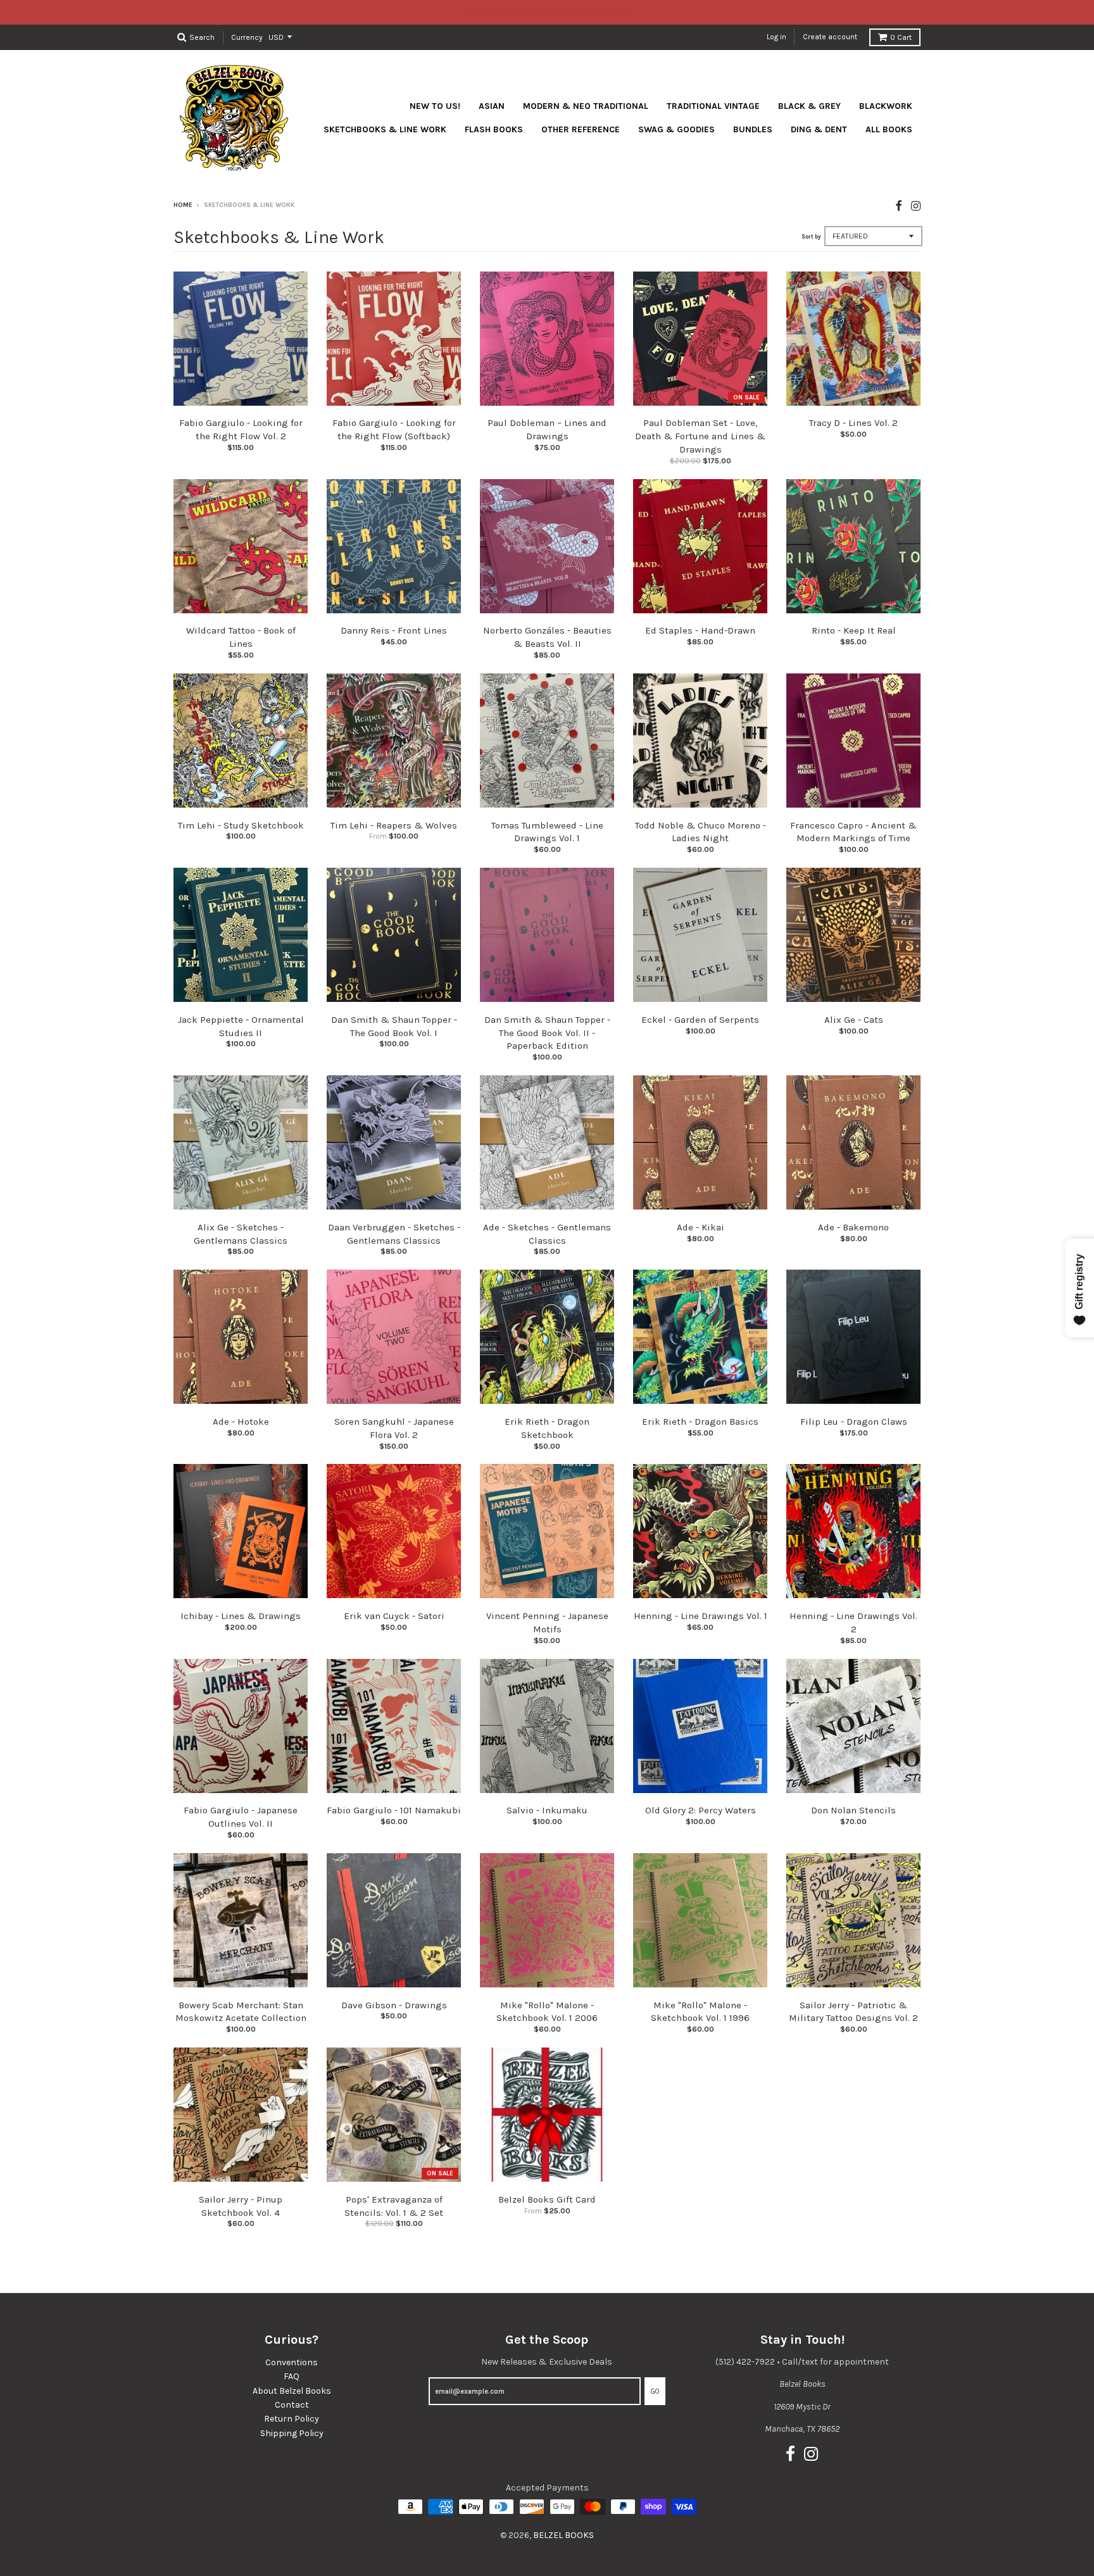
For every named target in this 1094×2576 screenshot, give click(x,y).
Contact (292, 2405)
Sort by (811, 237)
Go (655, 2392)
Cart (901, 37)
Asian (492, 106)
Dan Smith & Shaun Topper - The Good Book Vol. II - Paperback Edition (547, 1033)
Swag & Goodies (676, 129)
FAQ (292, 2376)
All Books (889, 129)
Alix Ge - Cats (854, 1020)
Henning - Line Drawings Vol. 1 (701, 1616)
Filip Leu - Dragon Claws (854, 1422)
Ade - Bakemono (853, 1227)
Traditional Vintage (713, 106)
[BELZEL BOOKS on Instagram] (916, 206)
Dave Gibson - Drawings (394, 2005)
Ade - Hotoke (241, 1422)
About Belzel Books (292, 2391)
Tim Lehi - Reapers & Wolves (394, 825)
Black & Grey (809, 106)
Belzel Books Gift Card (547, 2199)
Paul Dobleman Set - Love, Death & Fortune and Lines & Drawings (700, 436)
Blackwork (886, 106)
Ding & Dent (819, 129)
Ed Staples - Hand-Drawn (700, 630)
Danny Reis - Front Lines (394, 630)
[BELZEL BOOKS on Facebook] (899, 206)
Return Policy (292, 2419)
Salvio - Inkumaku (547, 1810)
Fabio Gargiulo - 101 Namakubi (394, 1810)
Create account (830, 37)
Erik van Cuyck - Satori (394, 1616)
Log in (776, 37)
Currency (247, 37)
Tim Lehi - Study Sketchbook (241, 825)
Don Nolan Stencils (853, 1810)
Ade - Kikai (701, 1227)
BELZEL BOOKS (563, 2535)
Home (183, 205)
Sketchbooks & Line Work (385, 129)
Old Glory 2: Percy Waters (701, 1810)
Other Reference (581, 129)
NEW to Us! (435, 106)
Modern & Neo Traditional (586, 106)
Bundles (753, 129)
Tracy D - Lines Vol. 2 (853, 423)
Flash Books (494, 129)
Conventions (292, 2362)
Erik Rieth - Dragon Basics (700, 1422)
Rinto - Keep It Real (854, 630)
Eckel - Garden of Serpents (700, 1020)
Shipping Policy (292, 2433)
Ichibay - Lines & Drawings (241, 1616)
